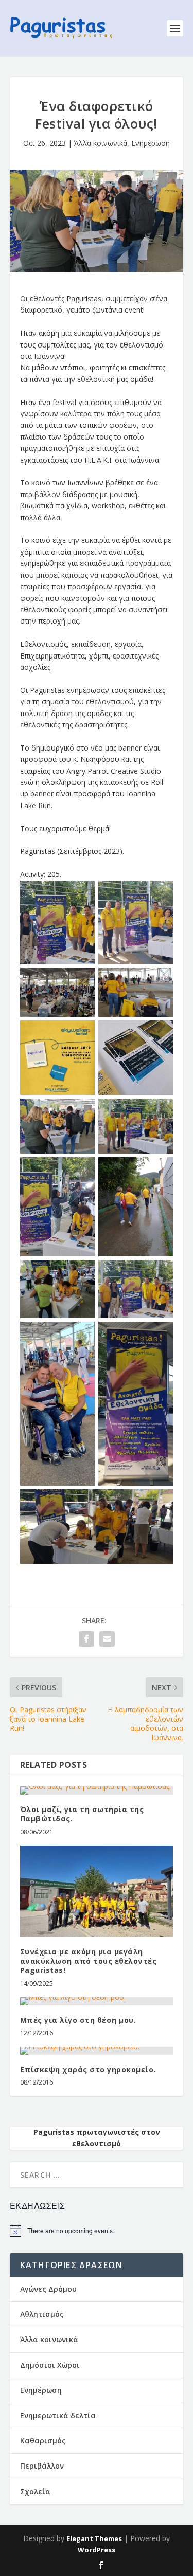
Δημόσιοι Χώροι (50, 2365)
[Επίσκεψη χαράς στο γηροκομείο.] (97, 2051)
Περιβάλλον (42, 2466)
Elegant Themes (94, 2538)
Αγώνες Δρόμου (48, 2289)
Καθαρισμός (43, 2441)
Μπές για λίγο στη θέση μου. (78, 2020)
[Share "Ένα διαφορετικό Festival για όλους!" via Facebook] (86, 1639)
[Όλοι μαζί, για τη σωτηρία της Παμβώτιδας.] (97, 1791)
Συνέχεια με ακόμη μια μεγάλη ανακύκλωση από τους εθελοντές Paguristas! (89, 1961)
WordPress (97, 2550)
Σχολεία (35, 2491)
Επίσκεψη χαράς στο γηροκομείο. (88, 2069)
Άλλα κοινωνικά (101, 143)
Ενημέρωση (151, 143)
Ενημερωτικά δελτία (58, 2415)
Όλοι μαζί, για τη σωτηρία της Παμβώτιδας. (82, 1814)
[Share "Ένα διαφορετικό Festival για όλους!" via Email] (107, 1639)
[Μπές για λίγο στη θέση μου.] (97, 2001)
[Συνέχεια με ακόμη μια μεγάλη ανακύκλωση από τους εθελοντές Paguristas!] (97, 1892)
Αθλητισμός (42, 2314)
